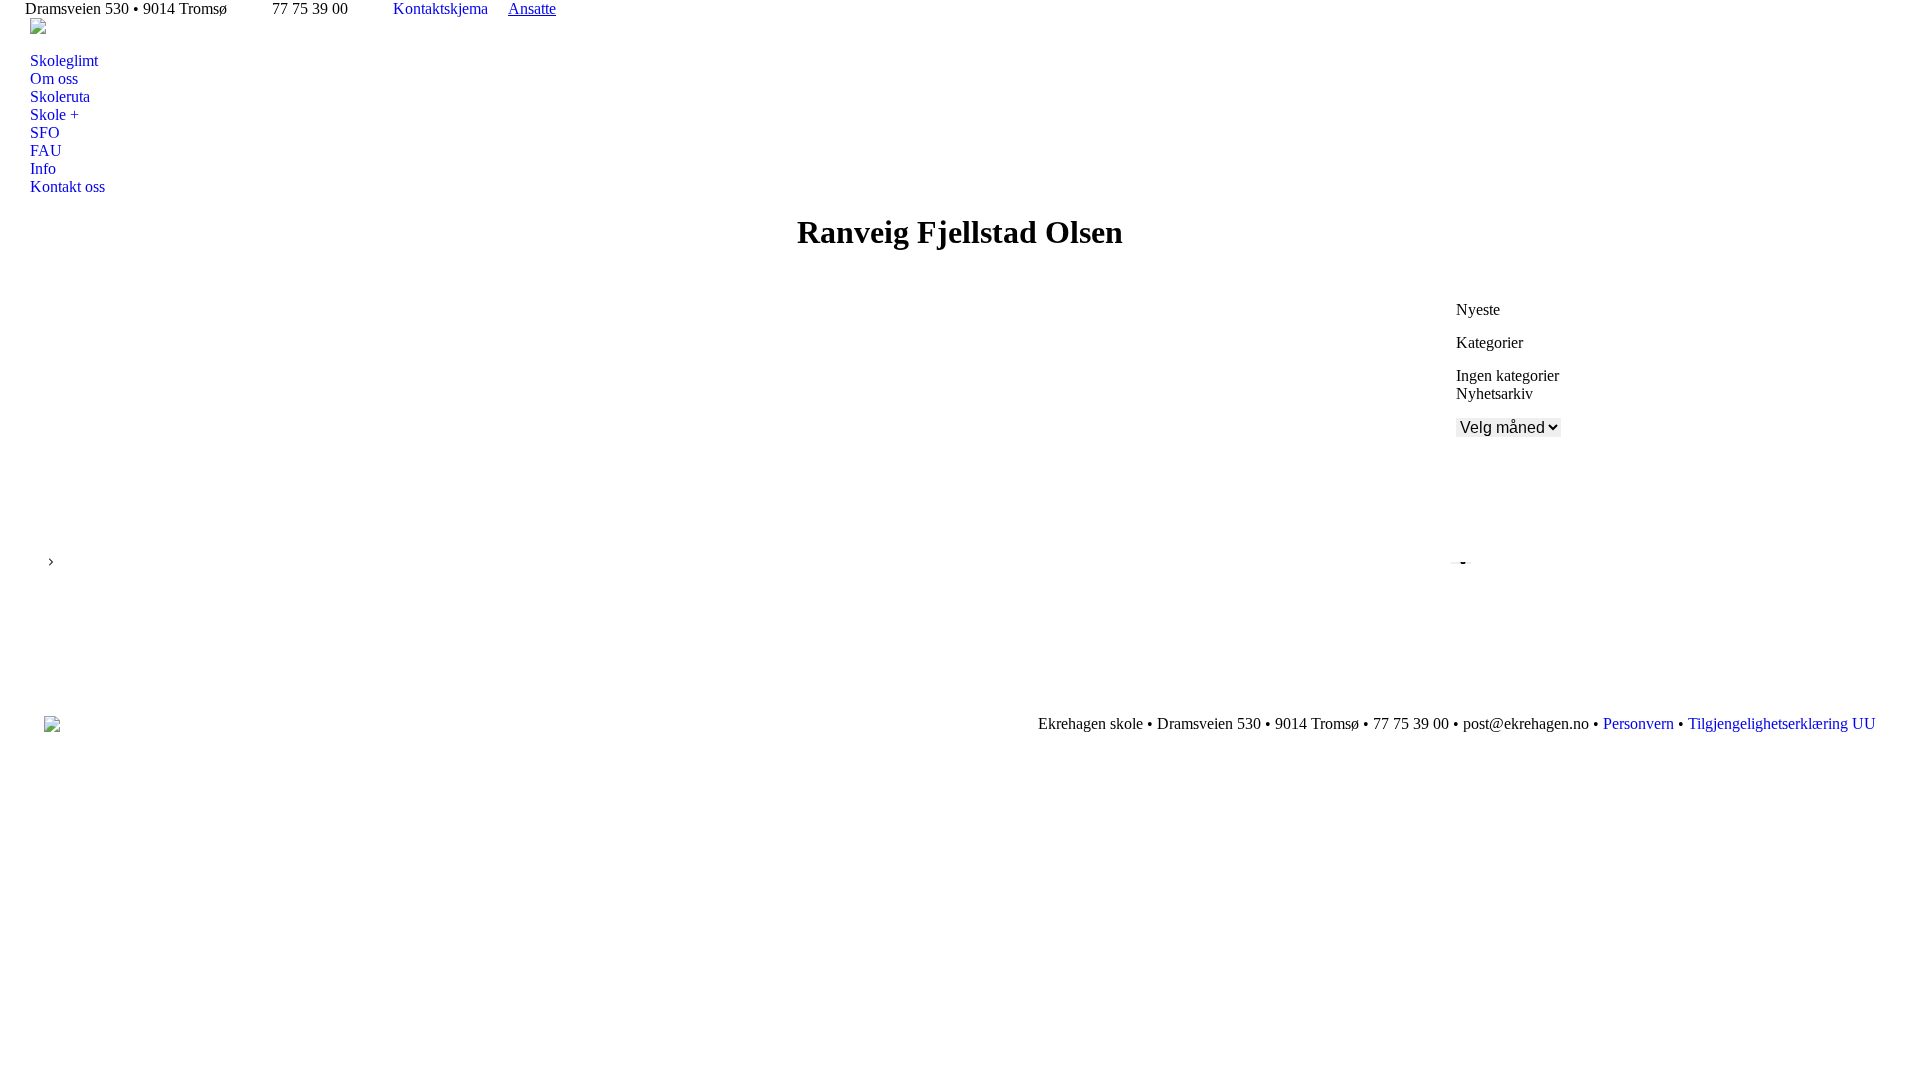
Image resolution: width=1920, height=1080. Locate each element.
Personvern (1638, 723)
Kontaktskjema (440, 8)
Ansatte (532, 8)
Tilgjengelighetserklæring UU (1782, 723)
